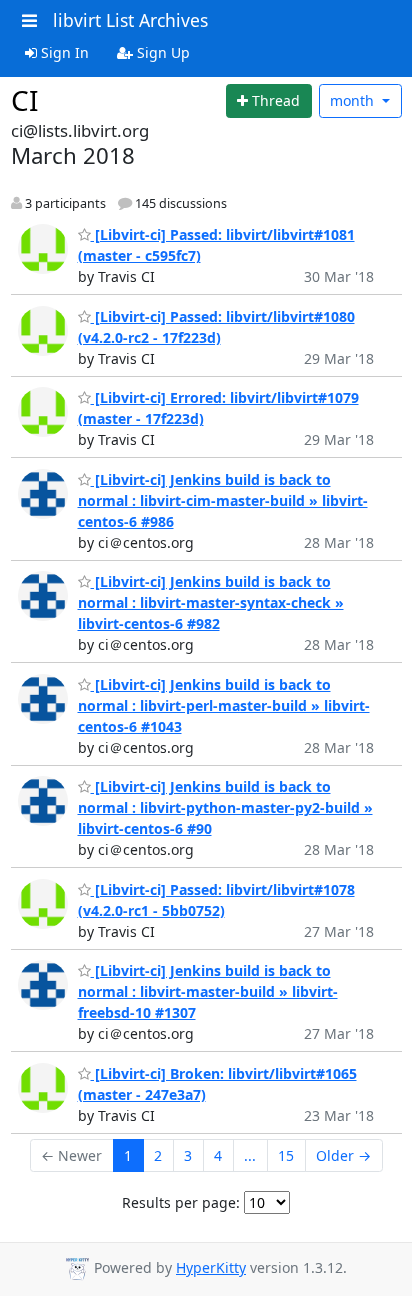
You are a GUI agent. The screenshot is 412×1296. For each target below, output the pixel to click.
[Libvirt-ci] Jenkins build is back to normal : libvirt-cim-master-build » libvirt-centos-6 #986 (223, 500)
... (250, 1155)
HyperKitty (211, 1267)
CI (24, 100)
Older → (343, 1155)
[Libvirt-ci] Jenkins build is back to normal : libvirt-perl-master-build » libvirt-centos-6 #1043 (224, 705)
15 (286, 1155)
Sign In (63, 52)
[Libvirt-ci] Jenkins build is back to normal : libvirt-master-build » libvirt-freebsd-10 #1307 (208, 991)
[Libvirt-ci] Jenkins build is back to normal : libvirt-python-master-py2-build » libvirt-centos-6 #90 (225, 807)
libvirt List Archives (130, 20)
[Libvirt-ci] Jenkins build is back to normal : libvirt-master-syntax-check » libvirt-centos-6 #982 (211, 602)
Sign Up (161, 52)
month (354, 100)
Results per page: (181, 1202)
